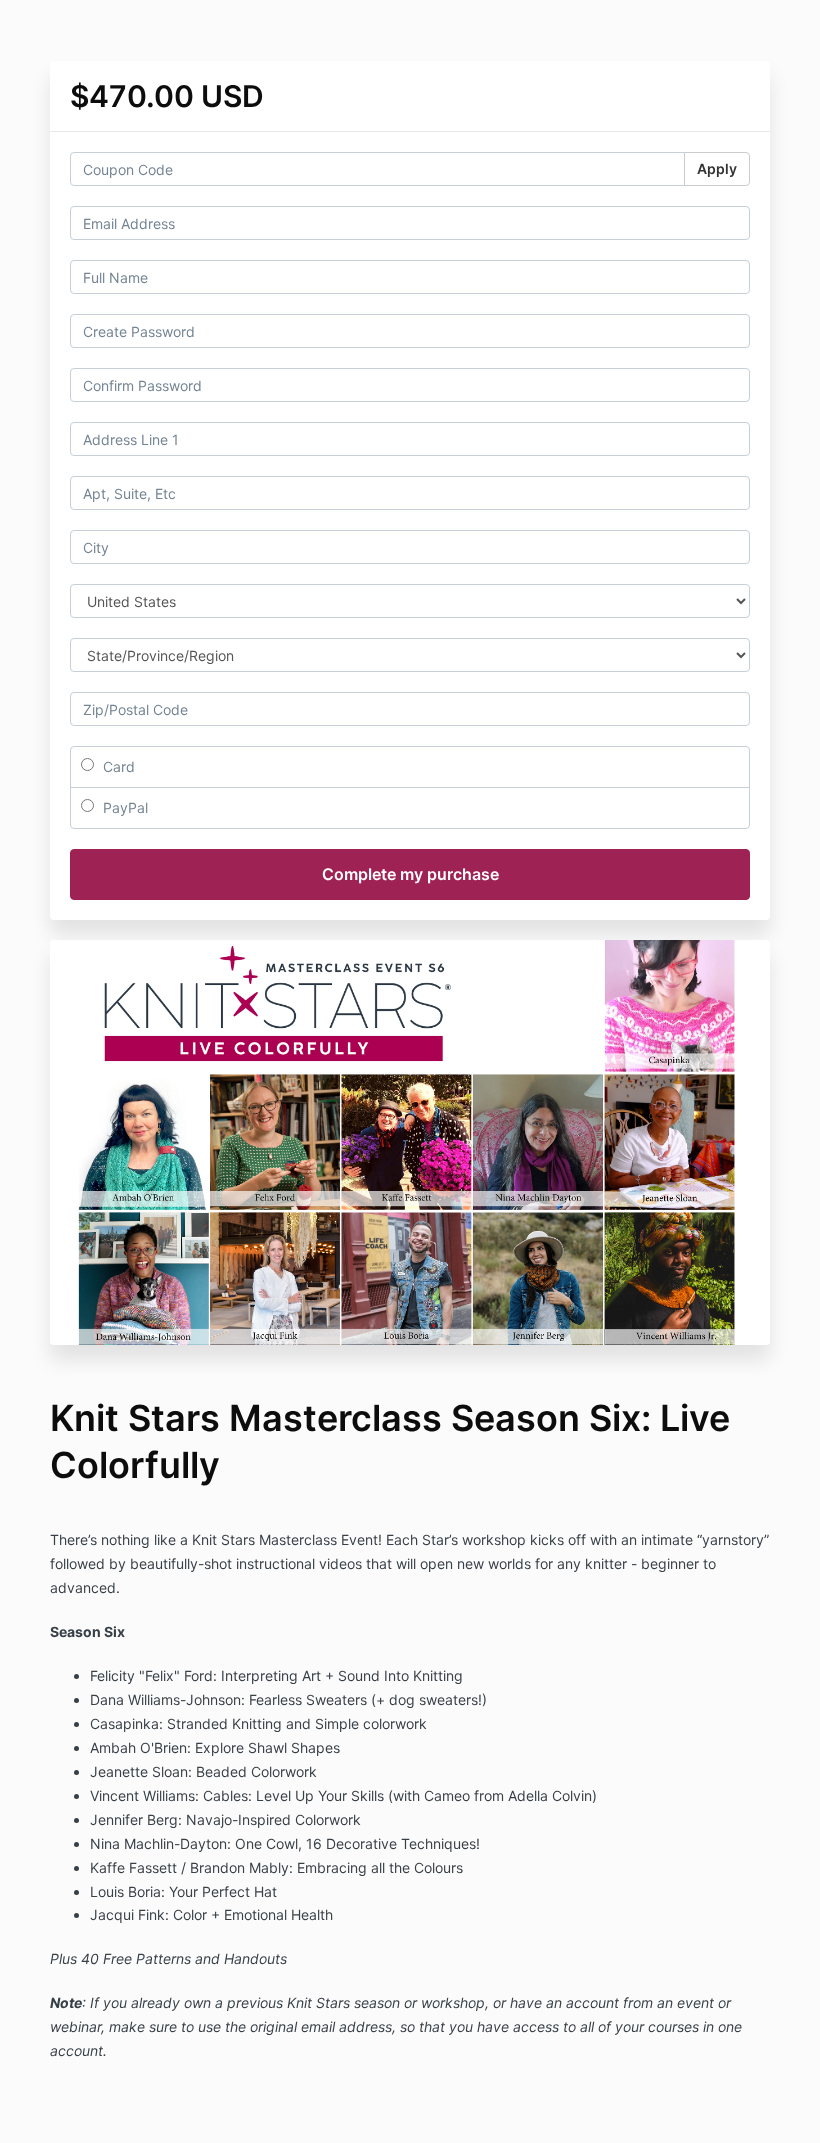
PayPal (123, 807)
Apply (717, 168)
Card (117, 766)
